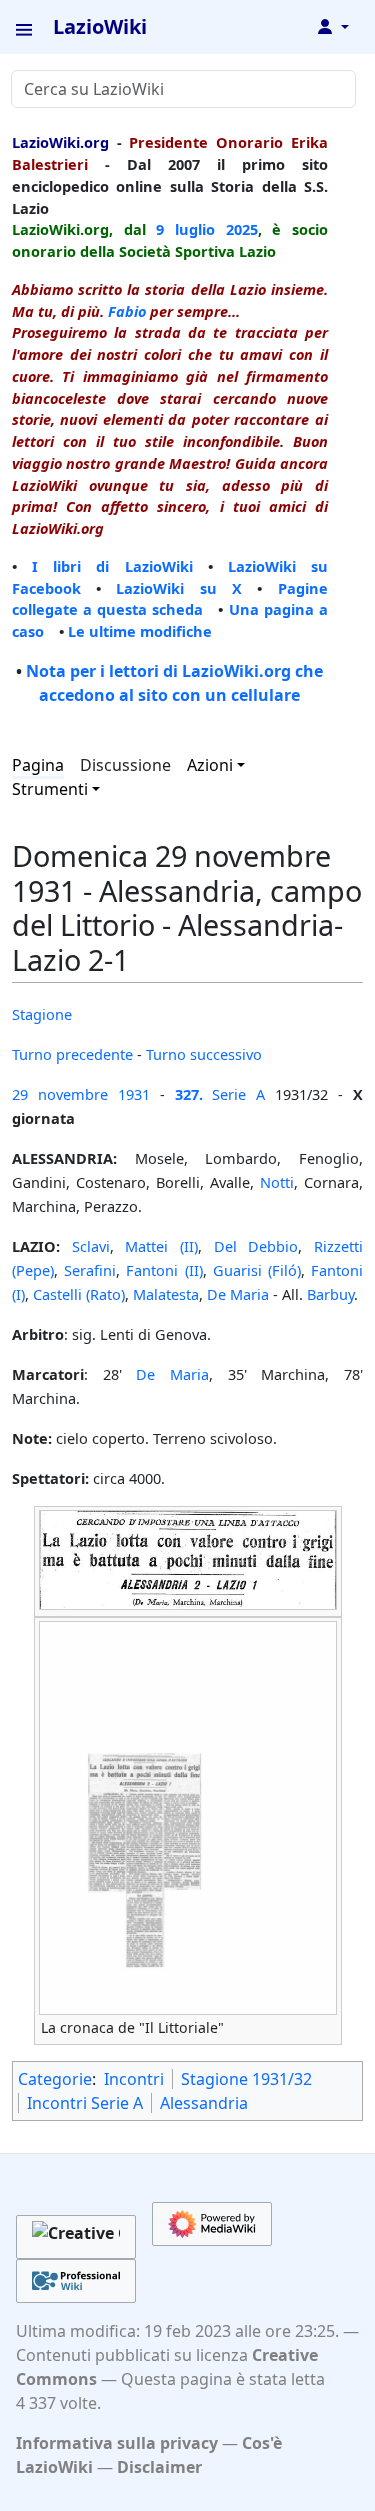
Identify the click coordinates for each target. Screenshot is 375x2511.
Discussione (125, 765)
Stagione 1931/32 (246, 2079)
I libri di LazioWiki (112, 566)
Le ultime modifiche (140, 631)
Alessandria (204, 2103)
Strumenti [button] (50, 789)
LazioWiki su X (179, 588)
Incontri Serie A (85, 2103)
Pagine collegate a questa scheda (170, 599)
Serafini (90, 1270)
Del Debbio (256, 1246)
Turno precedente (72, 1054)
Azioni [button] (210, 765)
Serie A (238, 1094)
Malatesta (166, 1294)
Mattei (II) (161, 1246)
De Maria (238, 1294)
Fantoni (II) (164, 1270)
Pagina (38, 765)
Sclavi (91, 1246)
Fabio (127, 311)
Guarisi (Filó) (257, 1270)
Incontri (134, 2079)
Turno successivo (204, 1054)
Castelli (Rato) (79, 1294)
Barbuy (330, 1294)
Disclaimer (159, 2467)
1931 (134, 1094)
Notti (277, 1182)
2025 (242, 229)
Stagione (42, 1014)
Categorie (55, 2079)
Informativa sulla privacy (117, 2443)
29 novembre (60, 1094)
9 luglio (185, 229)
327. (189, 1094)
